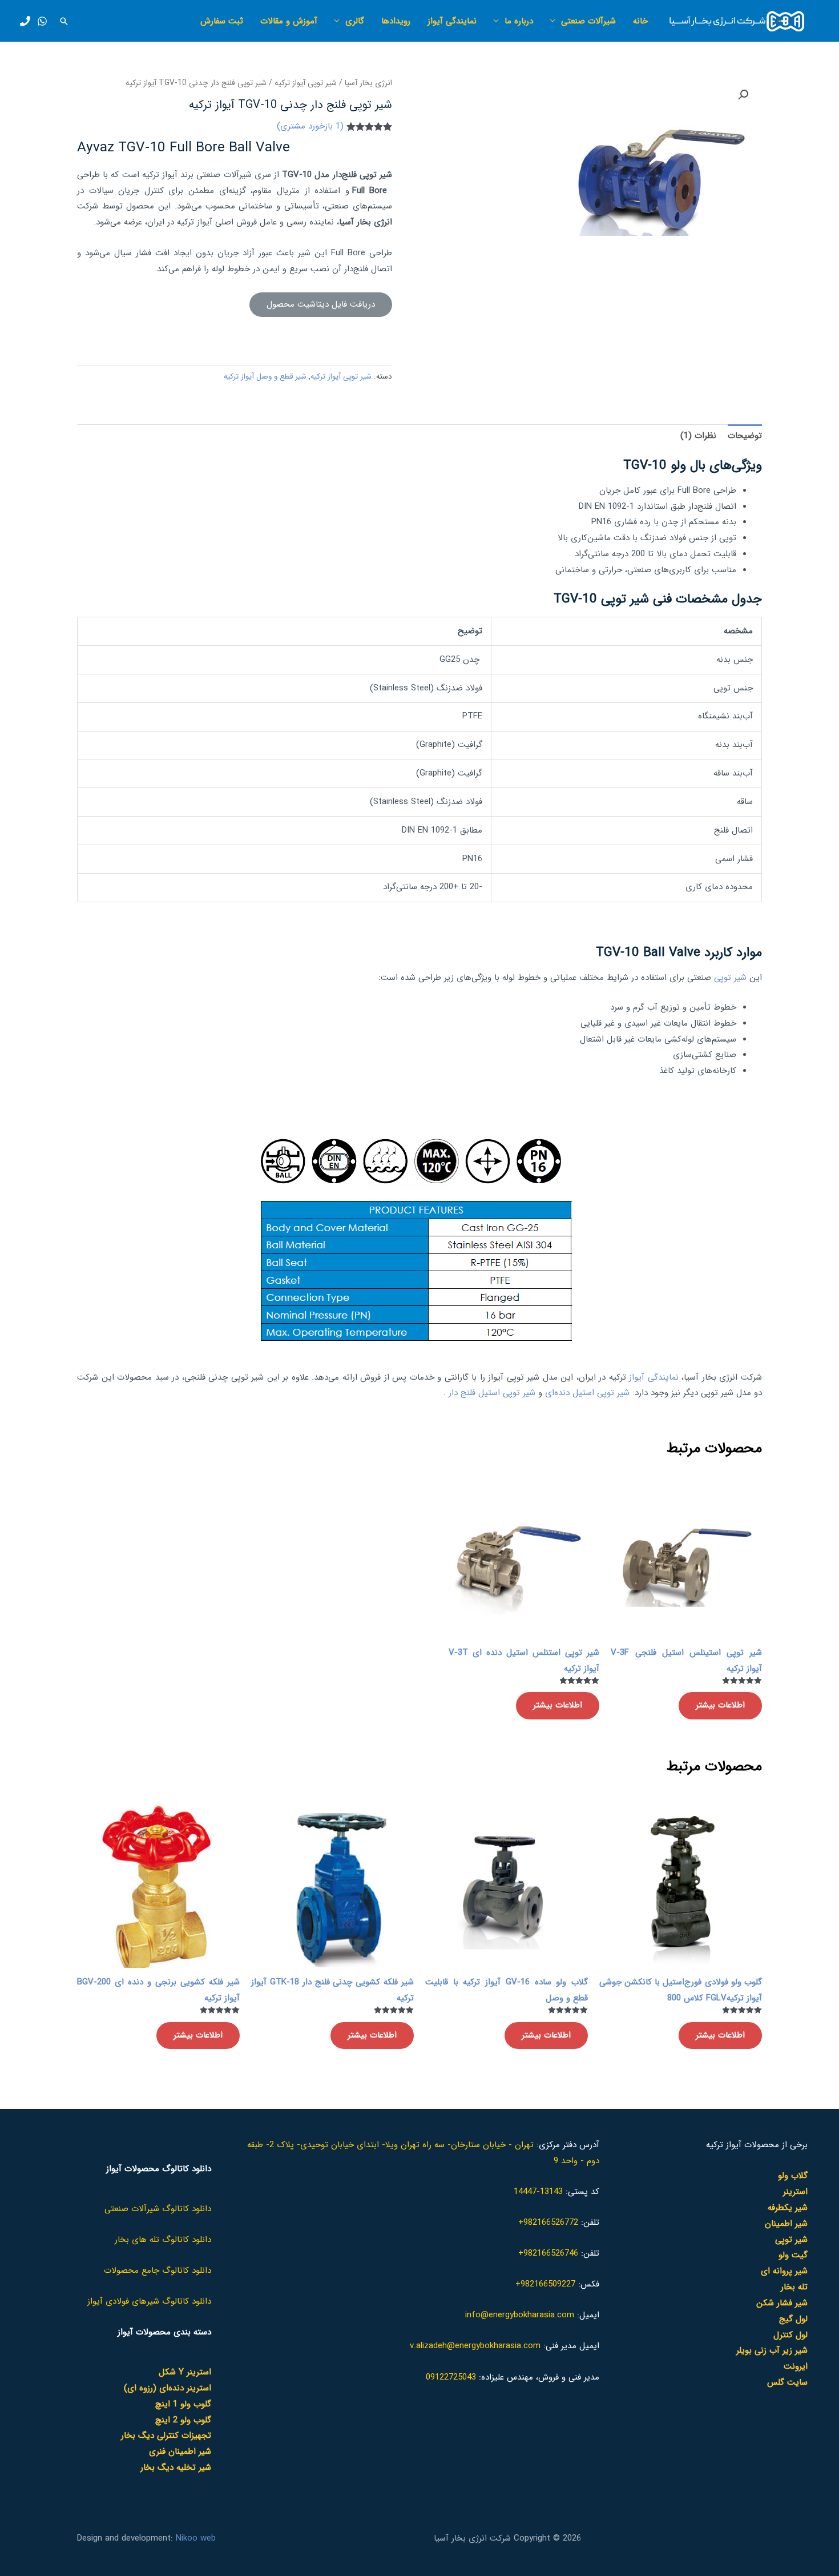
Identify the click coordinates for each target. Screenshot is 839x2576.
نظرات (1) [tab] (698, 436)
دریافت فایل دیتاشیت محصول (321, 304)
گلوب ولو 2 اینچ (183, 2420)
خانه (640, 21)
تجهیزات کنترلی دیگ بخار (166, 2436)
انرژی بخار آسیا (368, 83)
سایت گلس (787, 2382)
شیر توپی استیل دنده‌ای (587, 1393)
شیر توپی (730, 978)
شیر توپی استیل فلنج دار (492, 1393)
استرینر (795, 2192)
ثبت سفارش (222, 21)
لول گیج (793, 2319)
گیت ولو (793, 2255)
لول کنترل (790, 2335)
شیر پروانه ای (784, 2271)
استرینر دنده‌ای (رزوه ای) (168, 2388)
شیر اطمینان (786, 2224)
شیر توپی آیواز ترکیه (306, 83)
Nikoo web (196, 2538)
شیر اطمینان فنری (180, 2452)
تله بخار (794, 2287)
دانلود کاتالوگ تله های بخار (163, 2240)
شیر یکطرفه (788, 2208)
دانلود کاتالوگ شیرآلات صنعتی (158, 2209)
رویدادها (396, 21)
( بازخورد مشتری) (310, 126)
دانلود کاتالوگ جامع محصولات (158, 2270)
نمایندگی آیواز (452, 21)
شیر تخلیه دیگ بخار (176, 2468)
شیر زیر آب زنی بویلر (772, 2350)
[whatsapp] (42, 21)
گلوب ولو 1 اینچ (183, 2404)
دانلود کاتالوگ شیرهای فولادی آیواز (149, 2301)
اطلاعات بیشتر (720, 1705)
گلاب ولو (793, 2176)
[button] (64, 21)
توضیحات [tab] (745, 436)
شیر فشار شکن (782, 2303)
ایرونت (796, 2366)
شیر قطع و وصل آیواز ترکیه (265, 377)
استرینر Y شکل (185, 2372)
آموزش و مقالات (289, 21)
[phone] (25, 21)
